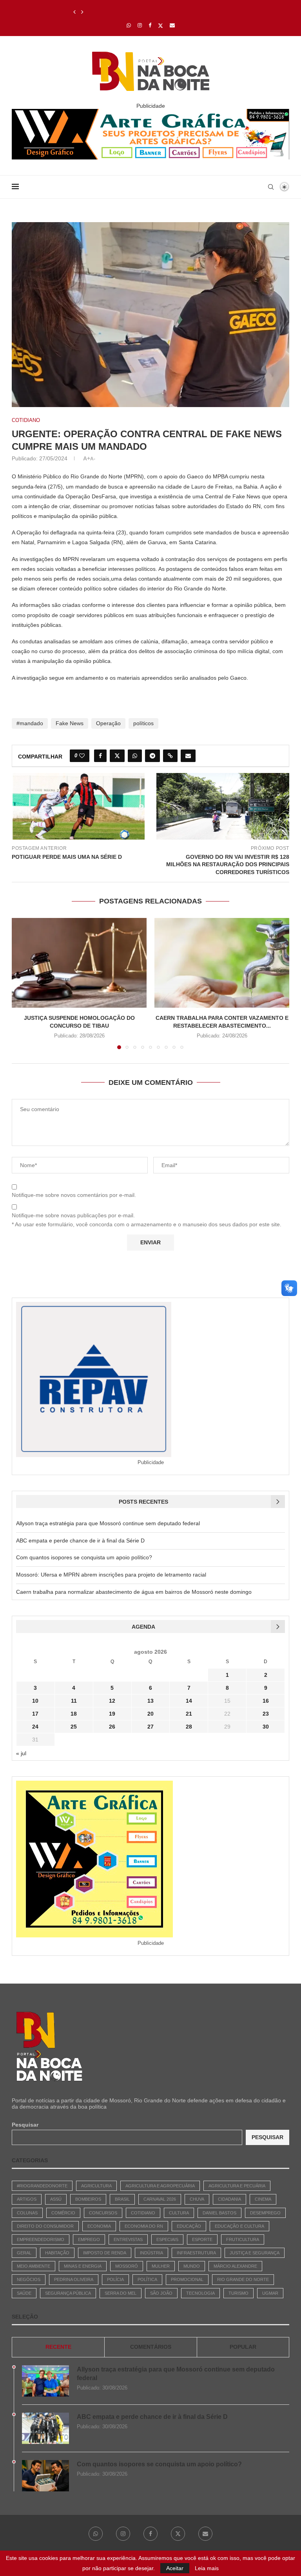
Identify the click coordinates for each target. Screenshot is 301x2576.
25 (74, 1727)
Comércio (63, 2213)
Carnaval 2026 (160, 2199)
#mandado (30, 723)
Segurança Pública (68, 2293)
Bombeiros (88, 2199)
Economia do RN (144, 2226)
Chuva (197, 2199)
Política (147, 2279)
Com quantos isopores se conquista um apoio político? (142, 12)
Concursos (103, 2213)
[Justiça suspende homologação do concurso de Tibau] (79, 963)
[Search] (271, 187)
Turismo (238, 2293)
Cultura (179, 2213)
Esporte (202, 2239)
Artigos (27, 2199)
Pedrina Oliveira (74, 2279)
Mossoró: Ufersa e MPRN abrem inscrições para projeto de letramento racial (111, 1575)
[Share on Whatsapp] (135, 756)
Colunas (27, 2213)
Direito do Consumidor (45, 2226)
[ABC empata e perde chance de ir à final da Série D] (45, 2428)
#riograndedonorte (42, 2186)
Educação (189, 2226)
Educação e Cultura (239, 2226)
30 (266, 1727)
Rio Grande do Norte (243, 2279)
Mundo (192, 2266)
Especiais (167, 2239)
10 (35, 1701)
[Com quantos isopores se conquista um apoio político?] (45, 2476)
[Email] (172, 25)
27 (150, 1727)
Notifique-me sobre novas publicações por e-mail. (73, 1215)
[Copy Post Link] (170, 756)
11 (74, 1701)
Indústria (151, 2253)
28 (189, 1727)
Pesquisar (25, 2125)
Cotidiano (143, 2213)
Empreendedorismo (41, 2239)
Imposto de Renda (105, 2253)
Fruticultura (243, 2239)
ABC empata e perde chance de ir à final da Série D (80, 1541)
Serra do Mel (121, 2293)
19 (112, 1714)
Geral (24, 2253)
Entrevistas (128, 2239)
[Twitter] (160, 25)
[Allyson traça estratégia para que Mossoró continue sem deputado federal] (45, 2381)
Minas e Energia (83, 2266)
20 (150, 1714)
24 (35, 1727)
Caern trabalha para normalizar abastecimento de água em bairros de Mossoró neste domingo (134, 1592)
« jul (21, 1753)
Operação (108, 723)
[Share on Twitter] (117, 756)
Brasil (122, 2199)
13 (150, 1701)
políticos (143, 723)
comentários (151, 2347)
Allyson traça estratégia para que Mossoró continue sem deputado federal (108, 1523)
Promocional (187, 2279)
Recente (58, 2347)
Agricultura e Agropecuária (160, 2186)
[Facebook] (150, 25)
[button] (74, 12)
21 (189, 1714)
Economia (99, 2226)
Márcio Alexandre (235, 2266)
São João (161, 2293)
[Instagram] (140, 25)
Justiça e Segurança (255, 2253)
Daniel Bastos (219, 2213)
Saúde (24, 2293)
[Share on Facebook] (100, 756)
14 (189, 1701)
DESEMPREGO (265, 2213)
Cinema (263, 2199)
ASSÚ (56, 2199)
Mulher (161, 2266)
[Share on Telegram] (152, 756)
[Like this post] (82, 756)
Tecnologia (200, 2293)
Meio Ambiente (34, 2266)
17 (35, 1714)
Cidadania (229, 2199)
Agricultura (96, 2186)
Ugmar (270, 2293)
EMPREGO (89, 2239)
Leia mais (207, 2568)
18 (74, 1714)
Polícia (115, 2279)
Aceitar (175, 2568)
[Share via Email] (188, 756)
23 (266, 1714)
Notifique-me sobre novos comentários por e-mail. (74, 1195)
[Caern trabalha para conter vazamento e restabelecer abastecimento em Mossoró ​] (222, 963)
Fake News (70, 723)
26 (112, 1727)
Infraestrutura (196, 2253)
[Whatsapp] (129, 25)
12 (112, 1701)
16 (266, 1701)
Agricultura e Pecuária (237, 2186)
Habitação (57, 2253)
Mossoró (127, 2266)
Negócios (29, 2279)
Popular (243, 2347)
